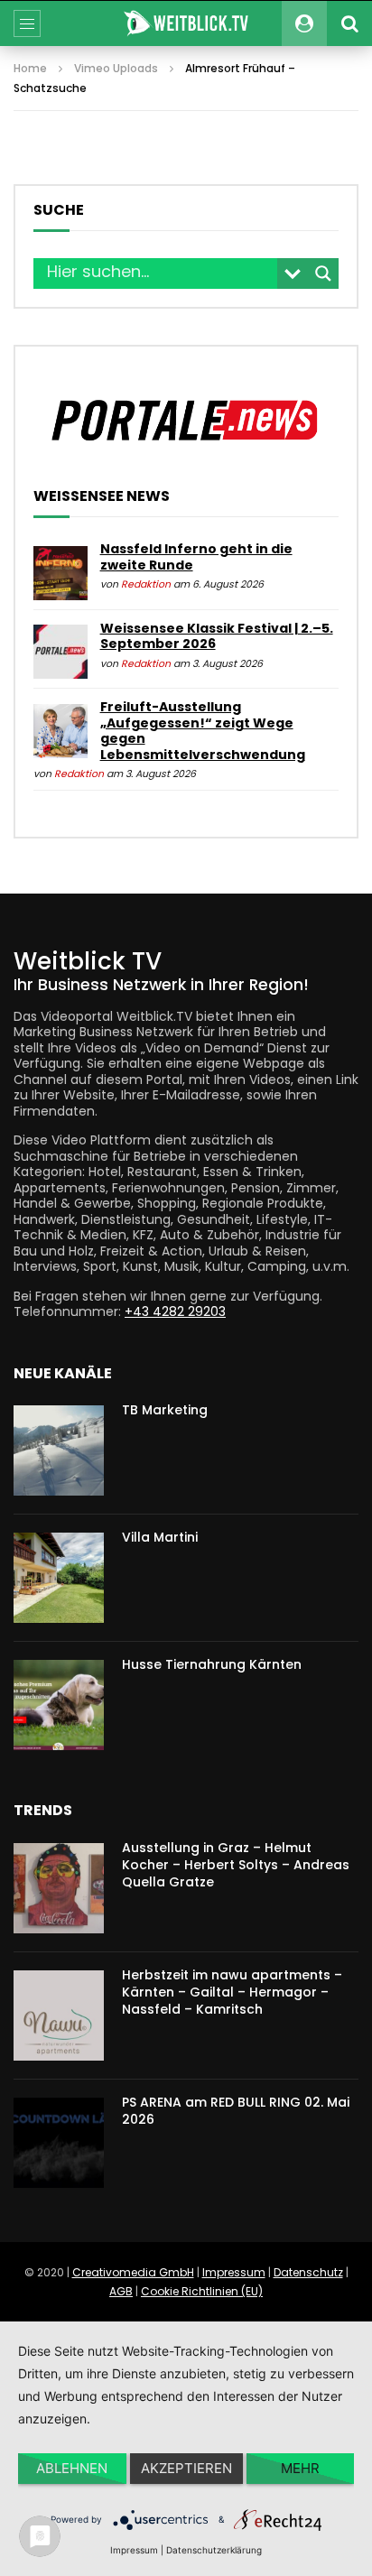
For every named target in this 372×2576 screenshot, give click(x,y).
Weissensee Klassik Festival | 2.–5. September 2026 (217, 636)
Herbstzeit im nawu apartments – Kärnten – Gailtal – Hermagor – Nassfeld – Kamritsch (232, 1992)
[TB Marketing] (59, 1450)
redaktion (146, 584)
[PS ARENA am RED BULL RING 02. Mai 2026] (59, 2143)
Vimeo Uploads (116, 68)
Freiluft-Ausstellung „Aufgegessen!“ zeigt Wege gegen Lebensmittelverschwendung (203, 731)
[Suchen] (349, 23)
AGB (121, 2291)
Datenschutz (308, 2272)
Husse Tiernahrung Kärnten (212, 1664)
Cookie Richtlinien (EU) (202, 2291)
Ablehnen (72, 2468)
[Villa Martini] (59, 1578)
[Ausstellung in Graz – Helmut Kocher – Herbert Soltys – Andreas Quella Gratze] (59, 1888)
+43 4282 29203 (175, 1311)
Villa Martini (160, 1537)
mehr (300, 2468)
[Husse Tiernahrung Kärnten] (59, 1705)
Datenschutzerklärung (214, 2550)
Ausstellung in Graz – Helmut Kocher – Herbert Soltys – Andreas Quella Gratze (236, 1865)
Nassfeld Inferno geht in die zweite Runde (196, 557)
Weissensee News (102, 496)
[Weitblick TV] (186, 23)
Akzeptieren (186, 2468)
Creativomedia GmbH (133, 2272)
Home (30, 68)
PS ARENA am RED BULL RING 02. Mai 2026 (236, 2111)
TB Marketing (165, 1410)
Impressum (234, 2272)
